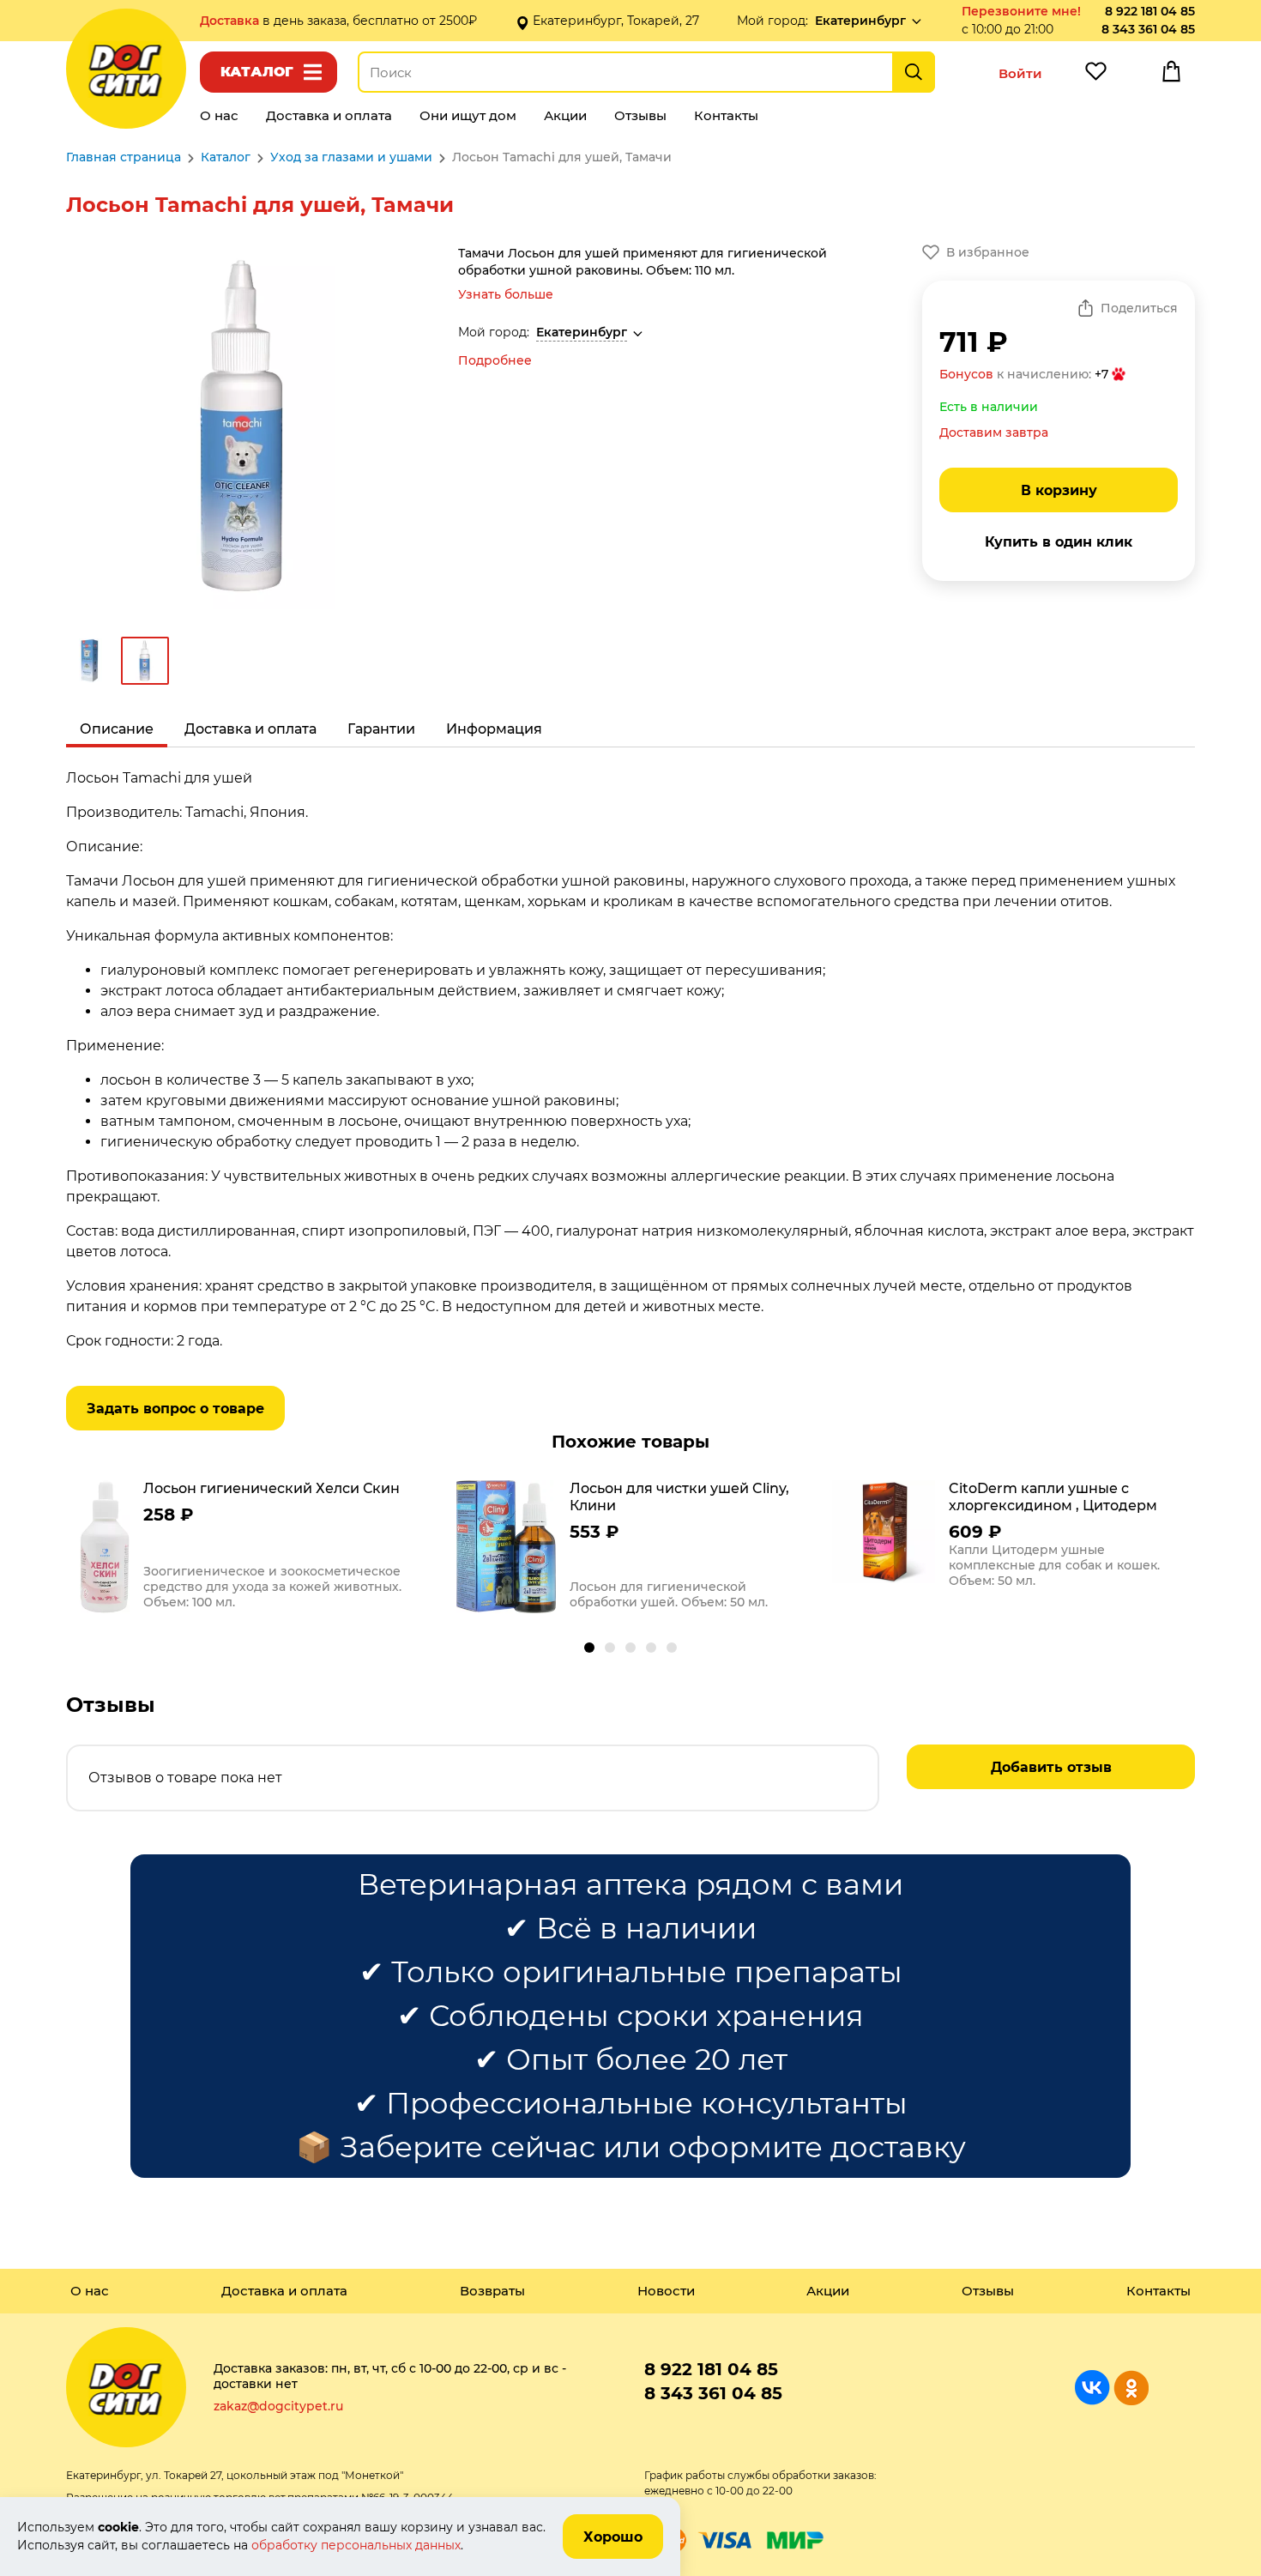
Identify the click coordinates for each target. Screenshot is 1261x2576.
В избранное (988, 252)
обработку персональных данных (356, 2545)
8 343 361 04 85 (1148, 29)
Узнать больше (506, 294)
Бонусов (966, 374)
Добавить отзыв (1051, 1767)
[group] (254, 1549)
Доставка (231, 21)
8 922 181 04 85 (1150, 11)
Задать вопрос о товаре (175, 1409)
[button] (589, 1648)
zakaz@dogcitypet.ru (278, 2406)
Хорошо (613, 2537)
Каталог (257, 72)
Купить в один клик (1059, 542)
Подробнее (495, 360)
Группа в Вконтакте (1092, 2388)
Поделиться (1139, 308)
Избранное (1095, 76)
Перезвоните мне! (1021, 11)
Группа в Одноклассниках (1131, 2388)
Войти (1020, 73)
